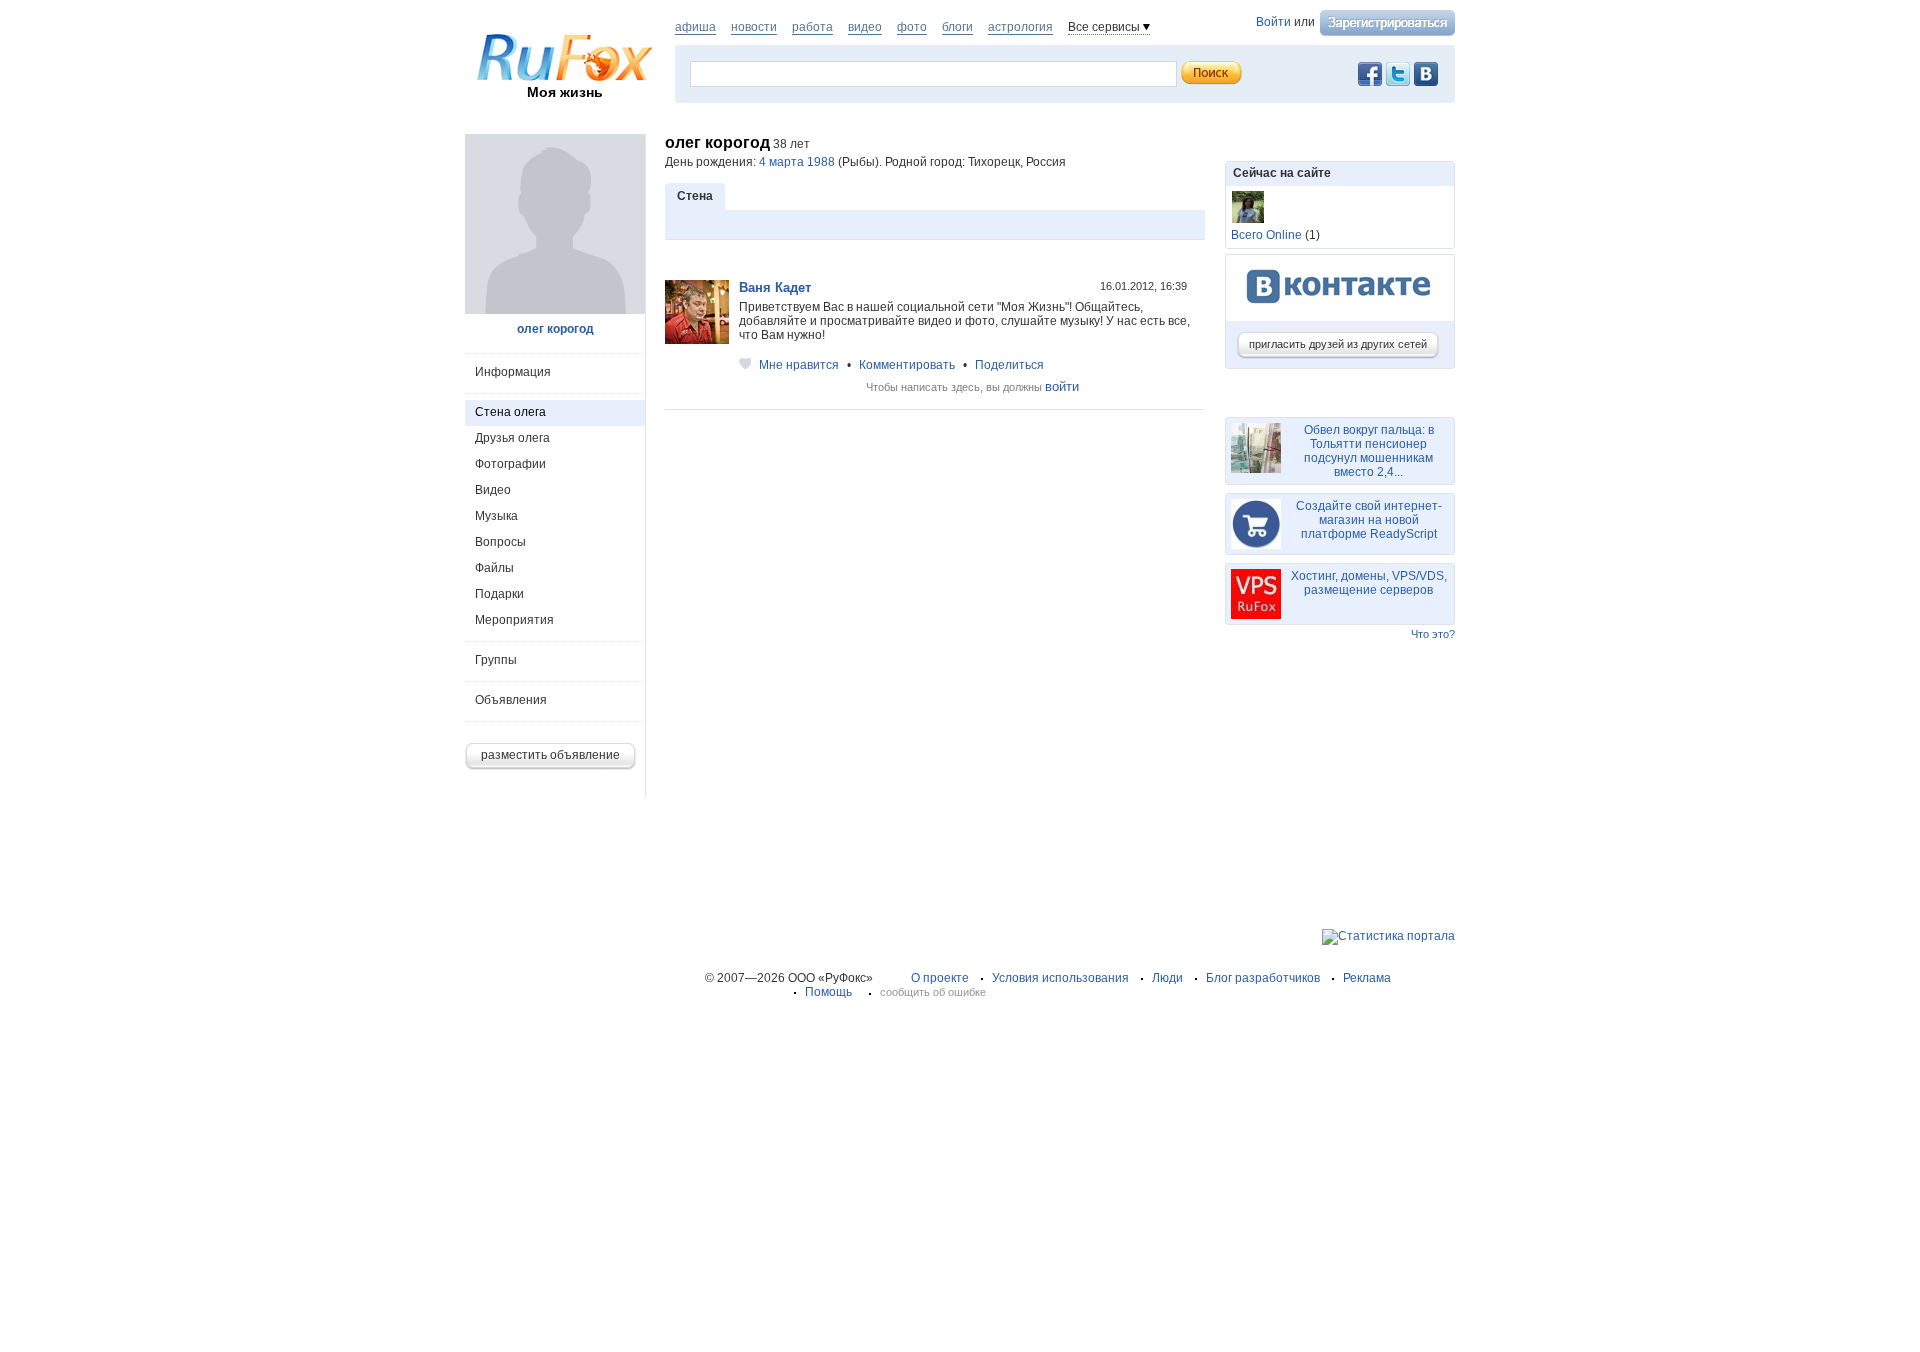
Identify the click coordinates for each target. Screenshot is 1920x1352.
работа (812, 27)
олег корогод (555, 329)
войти (1062, 386)
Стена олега (510, 412)
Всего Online (1266, 235)
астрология (1020, 27)
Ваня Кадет (775, 287)
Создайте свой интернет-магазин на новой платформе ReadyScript (1369, 520)
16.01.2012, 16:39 (1145, 286)
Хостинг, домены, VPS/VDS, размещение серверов (1369, 583)
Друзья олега (512, 438)
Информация (513, 372)
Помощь (828, 992)
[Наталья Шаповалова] (1248, 207)
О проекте (940, 978)
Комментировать (907, 365)
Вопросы (500, 542)
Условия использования (1060, 978)
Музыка (496, 516)
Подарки (499, 594)
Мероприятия (514, 620)
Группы (496, 660)
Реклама (1367, 978)
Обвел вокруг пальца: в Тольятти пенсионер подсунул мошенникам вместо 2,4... (1369, 451)
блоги (957, 27)
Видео (493, 490)
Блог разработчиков (1263, 978)
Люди (1167, 978)
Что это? (1433, 634)
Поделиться (1009, 365)
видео (865, 27)
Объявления (511, 700)
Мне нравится (799, 365)
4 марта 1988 (797, 162)
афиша (695, 27)
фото (912, 27)
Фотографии (510, 464)
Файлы (494, 568)
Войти (1273, 22)
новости (754, 27)
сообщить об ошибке (933, 992)
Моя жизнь (565, 92)
